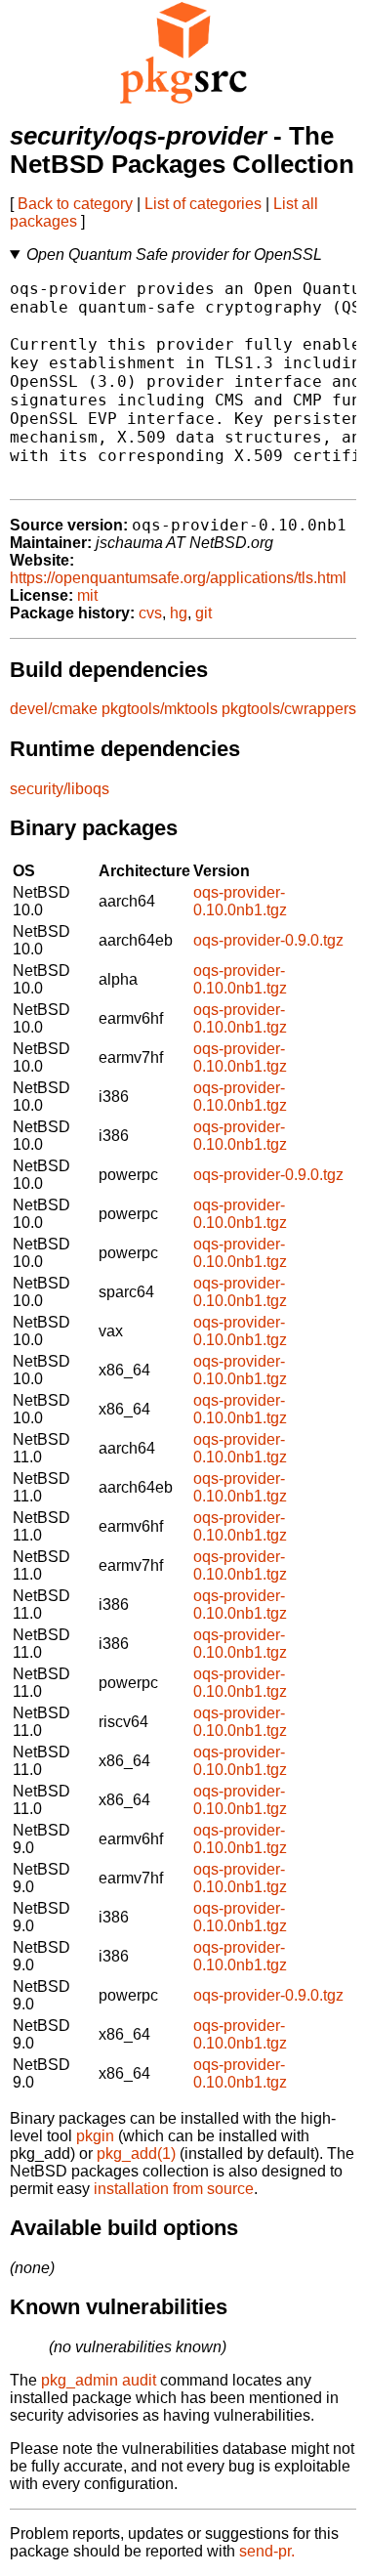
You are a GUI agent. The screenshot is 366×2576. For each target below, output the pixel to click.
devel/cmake (54, 709)
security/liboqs (60, 789)
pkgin (95, 2136)
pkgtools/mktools (160, 709)
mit (87, 595)
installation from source (174, 2189)
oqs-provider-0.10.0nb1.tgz (240, 901)
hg (179, 613)
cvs (150, 613)
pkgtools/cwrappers (289, 709)
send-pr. (267, 2551)
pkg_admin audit (99, 2380)
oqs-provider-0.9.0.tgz (268, 940)
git (203, 613)
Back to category (75, 204)
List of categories (203, 204)
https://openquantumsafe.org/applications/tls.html (178, 578)
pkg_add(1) (136, 2154)
